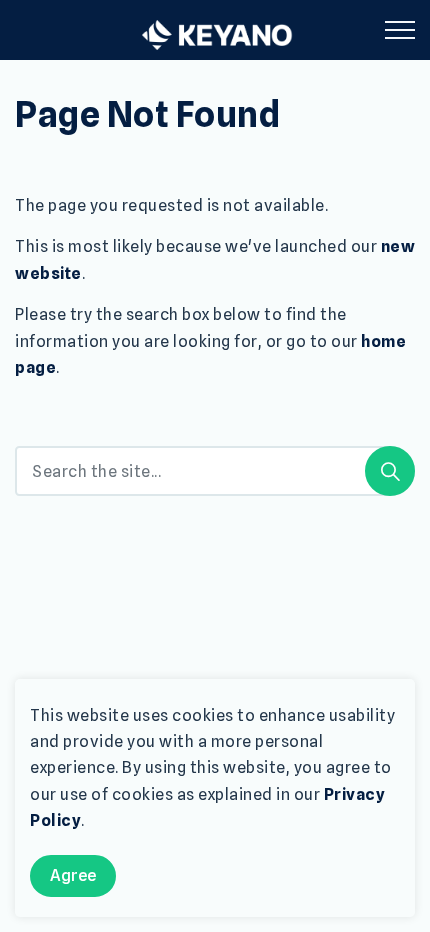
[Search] (390, 471)
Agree (73, 875)
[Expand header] (400, 30)
